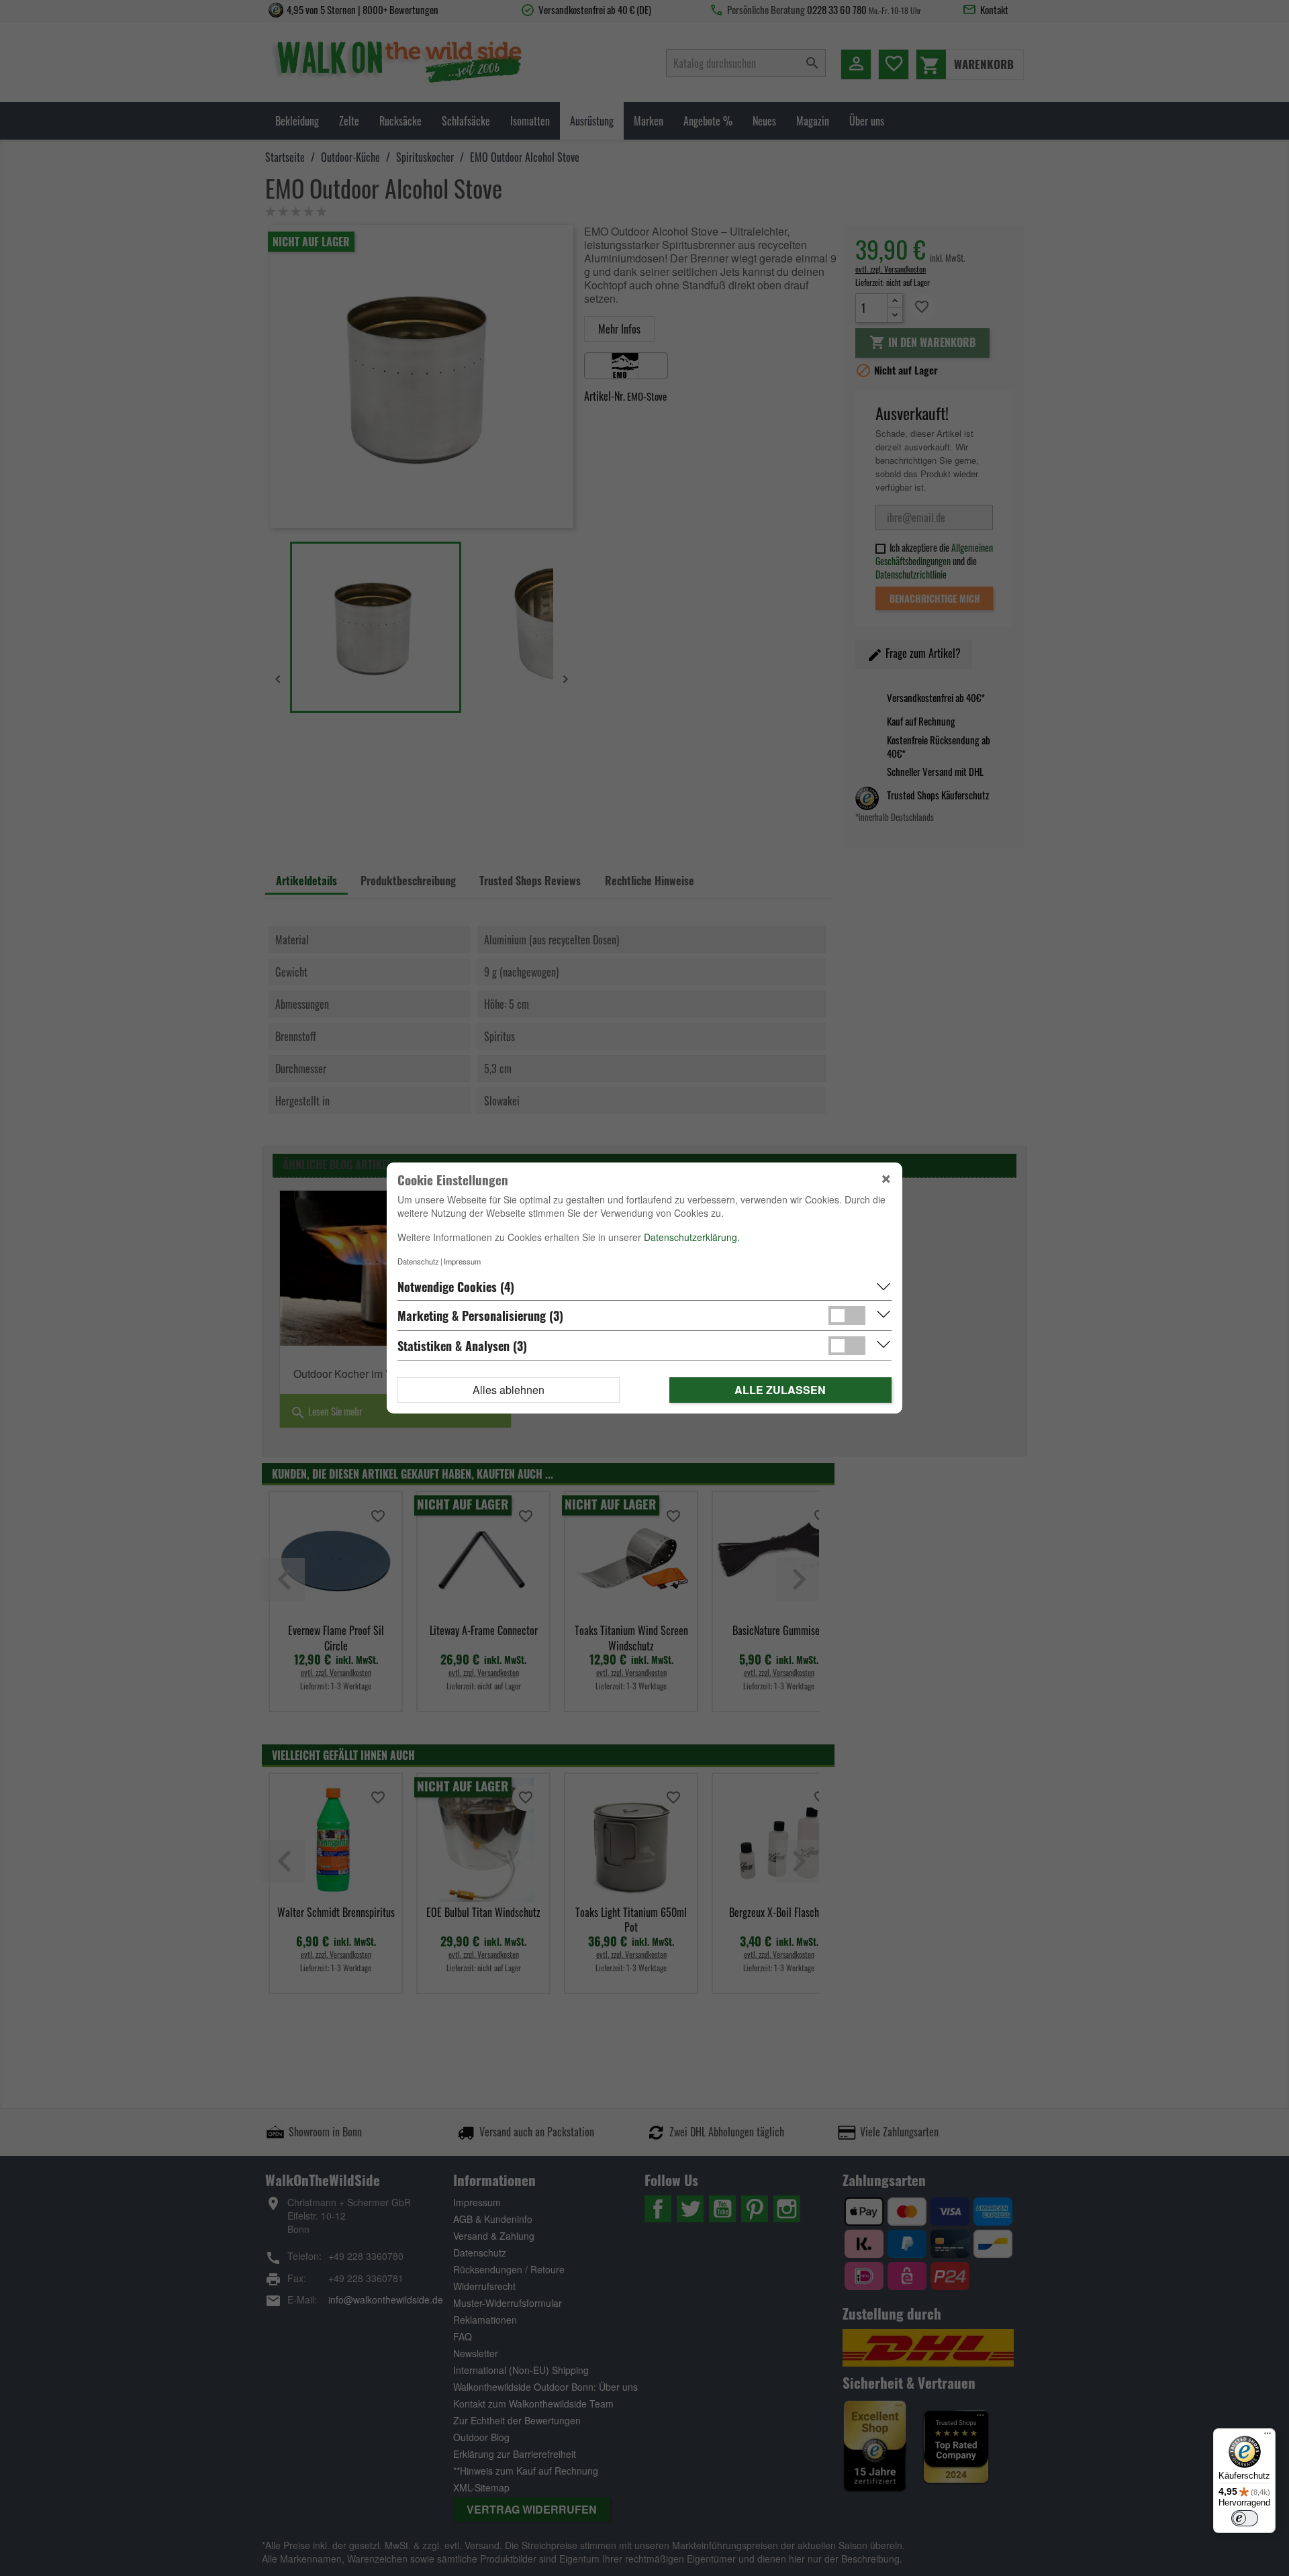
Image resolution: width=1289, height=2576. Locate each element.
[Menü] (1268, 2436)
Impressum (462, 1261)
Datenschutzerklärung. (692, 1237)
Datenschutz (418, 1261)
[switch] (1245, 2518)
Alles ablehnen (509, 1390)
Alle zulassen (780, 1390)
